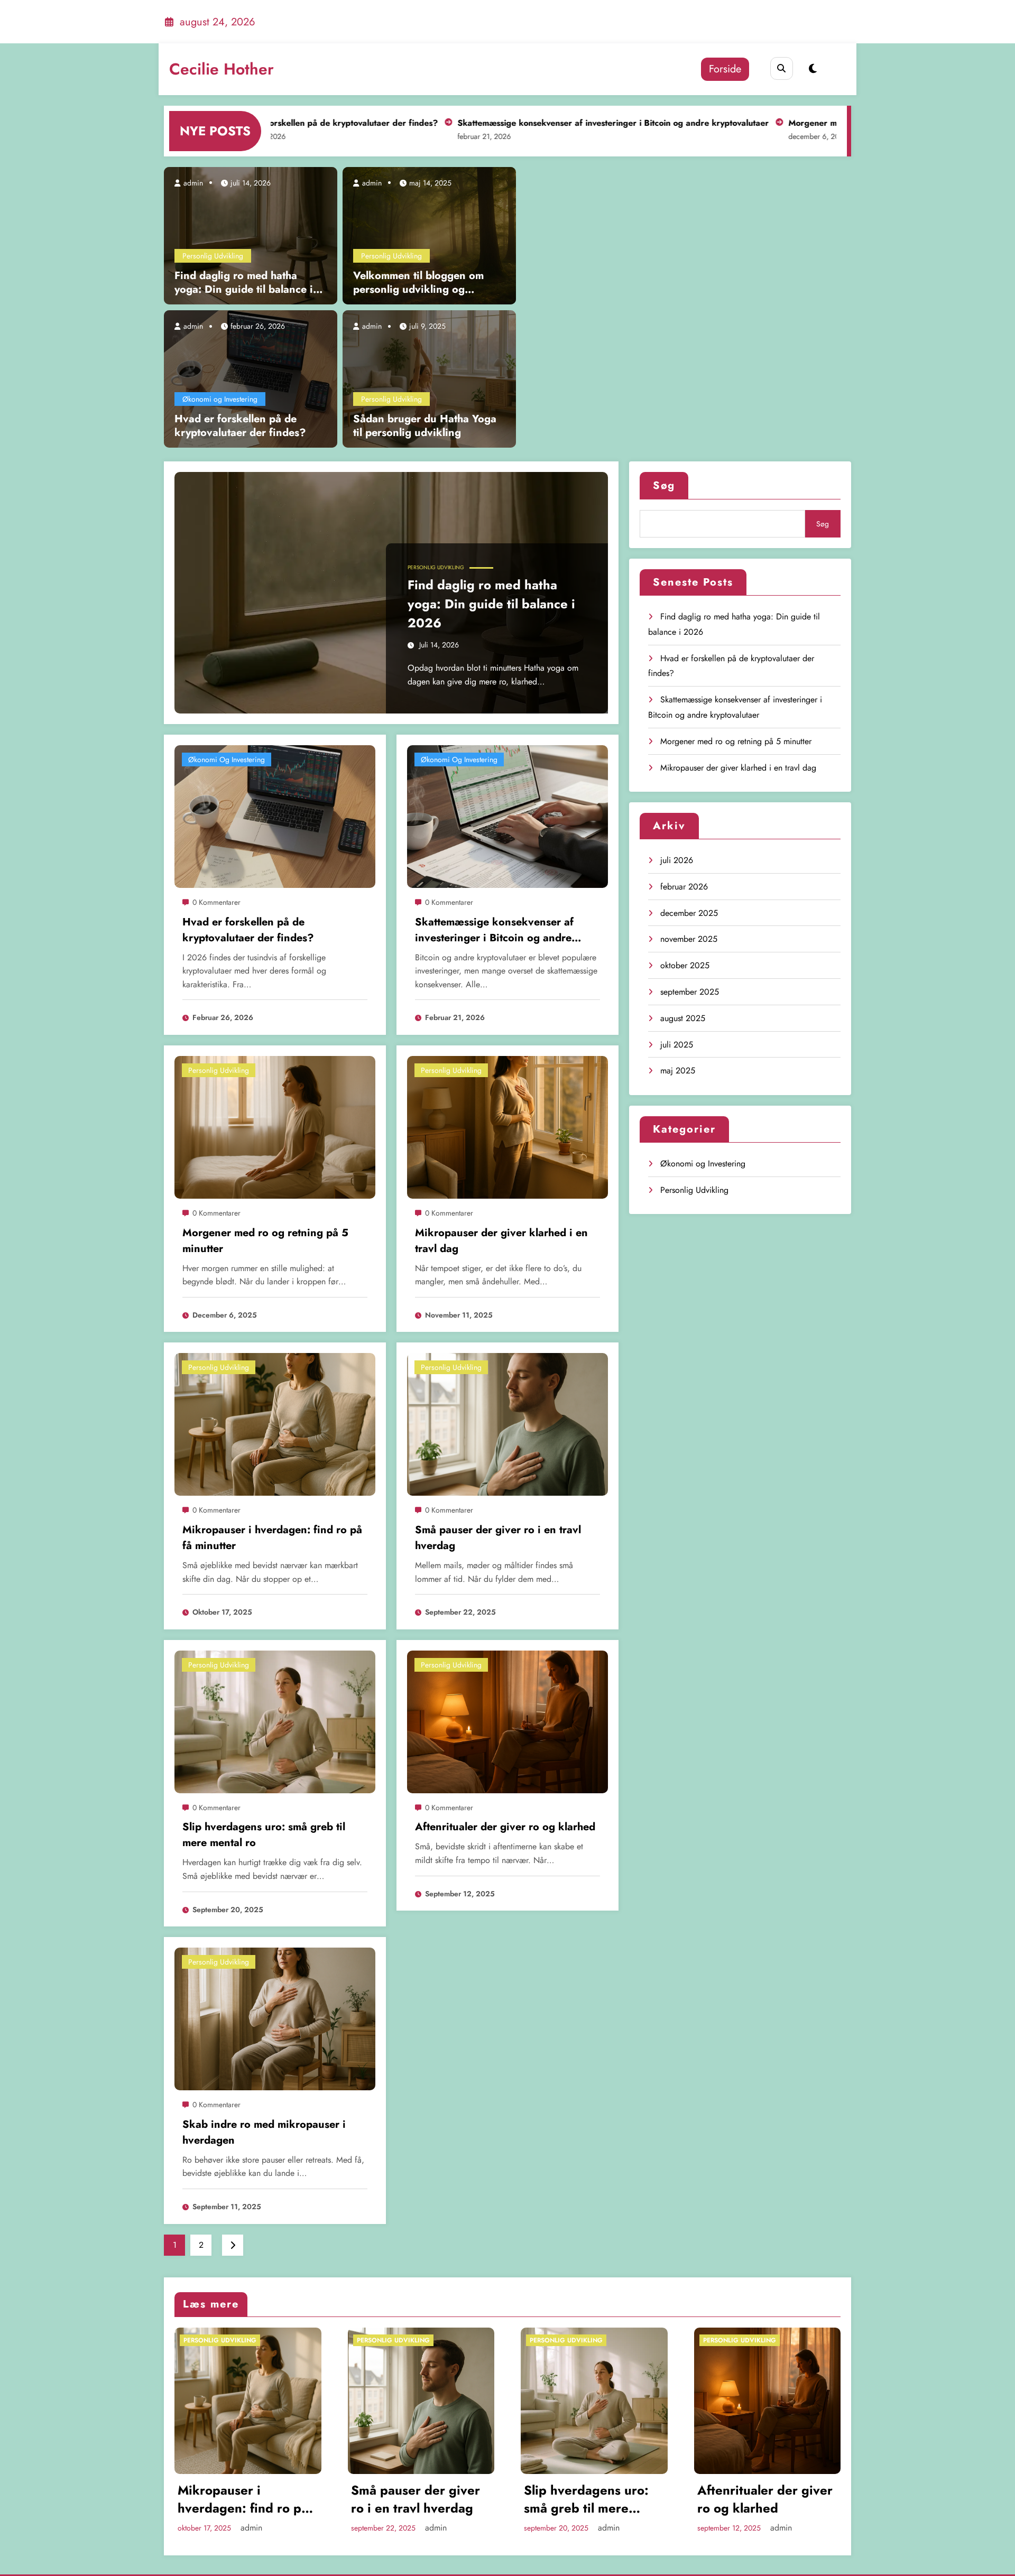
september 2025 (690, 992)
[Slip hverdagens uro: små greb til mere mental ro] (275, 1721)
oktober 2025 (685, 965)
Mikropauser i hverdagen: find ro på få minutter (272, 1538)
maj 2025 (678, 1071)
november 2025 (689, 939)
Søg (664, 485)
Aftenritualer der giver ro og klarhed (505, 1827)
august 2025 (683, 1018)
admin (192, 183)
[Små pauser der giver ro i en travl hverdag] (508, 1424)
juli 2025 (677, 1045)
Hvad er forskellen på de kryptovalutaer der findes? (240, 426)
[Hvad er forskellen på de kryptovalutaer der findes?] (251, 378)
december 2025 (689, 913)
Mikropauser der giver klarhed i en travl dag (501, 1241)
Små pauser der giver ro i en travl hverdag (498, 1538)
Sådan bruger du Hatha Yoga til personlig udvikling (425, 426)
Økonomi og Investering (220, 399)
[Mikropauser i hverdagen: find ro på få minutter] (275, 1424)
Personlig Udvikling (213, 256)
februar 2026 (684, 887)
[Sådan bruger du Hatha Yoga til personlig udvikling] (429, 378)
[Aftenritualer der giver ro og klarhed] (508, 1721)
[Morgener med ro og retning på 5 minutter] (275, 1127)
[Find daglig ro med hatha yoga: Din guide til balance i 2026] (251, 235)
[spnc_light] (813, 69)
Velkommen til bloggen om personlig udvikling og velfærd (418, 283)
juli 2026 (677, 860)
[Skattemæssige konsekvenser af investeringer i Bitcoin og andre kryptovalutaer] (508, 816)
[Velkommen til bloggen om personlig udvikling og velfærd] (429, 235)
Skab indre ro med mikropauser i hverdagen (264, 2132)
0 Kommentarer (216, 902)
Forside (725, 69)
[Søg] (782, 68)
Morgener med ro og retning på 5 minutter (790, 123)
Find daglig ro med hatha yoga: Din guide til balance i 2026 (244, 283)
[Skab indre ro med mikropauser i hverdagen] (275, 2018)
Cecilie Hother (222, 69)
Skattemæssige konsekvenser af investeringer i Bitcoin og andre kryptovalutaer (530, 123)
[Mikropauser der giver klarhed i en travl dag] (508, 1127)
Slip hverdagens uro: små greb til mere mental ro (264, 1835)
